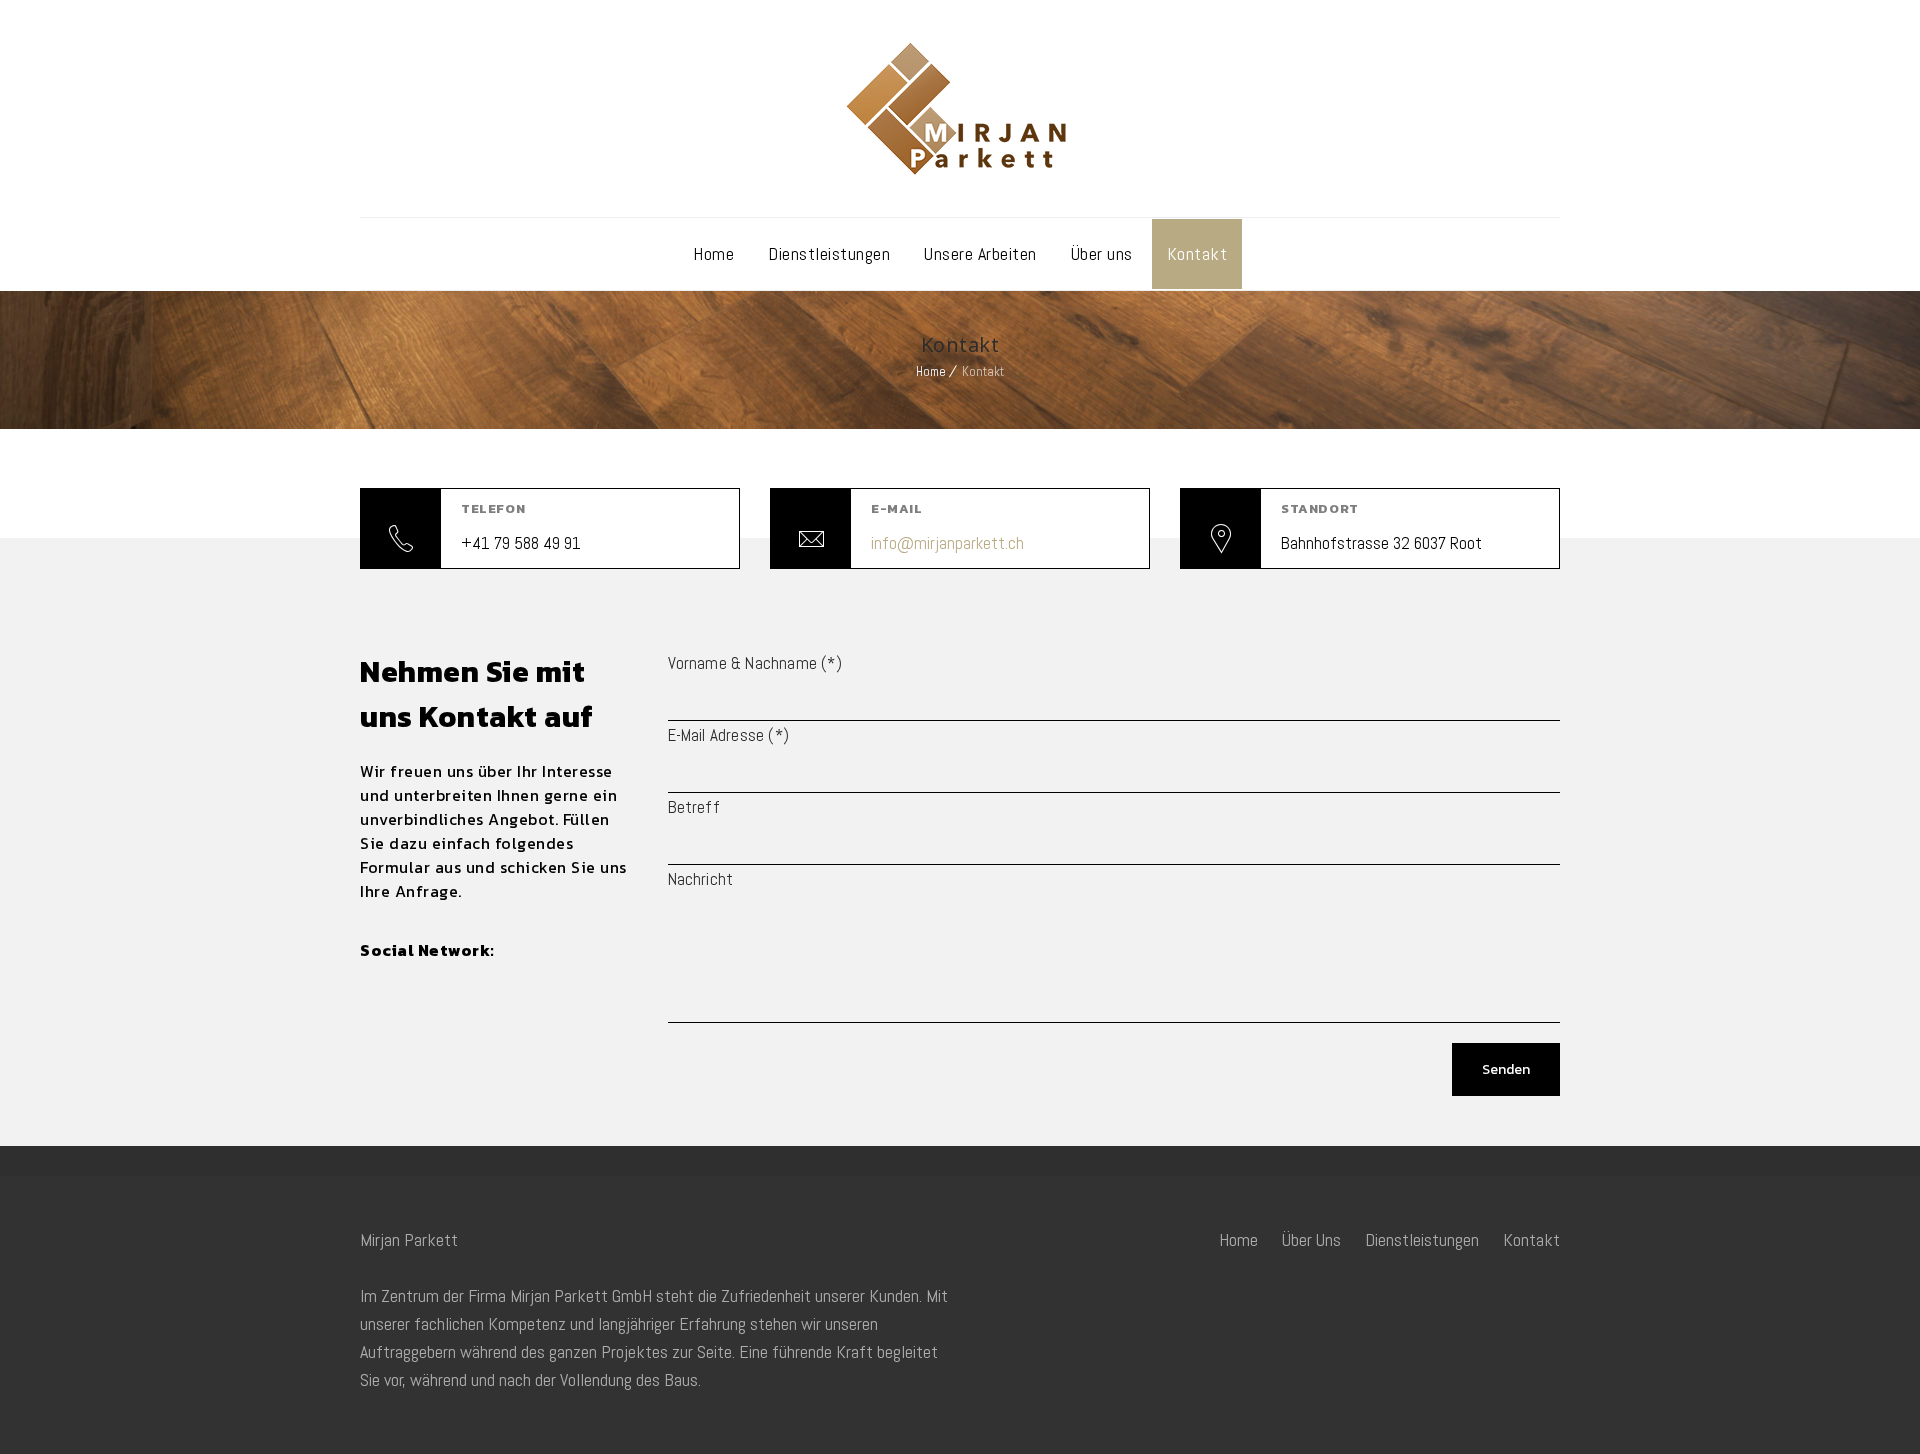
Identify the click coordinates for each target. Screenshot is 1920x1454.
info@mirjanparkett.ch (947, 543)
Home (713, 253)
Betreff (694, 807)
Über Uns (1311, 1239)
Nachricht (701, 879)
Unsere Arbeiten (980, 253)
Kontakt (1197, 253)
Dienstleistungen (829, 253)
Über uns (1102, 253)
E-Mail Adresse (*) (729, 735)
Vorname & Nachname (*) (755, 663)
